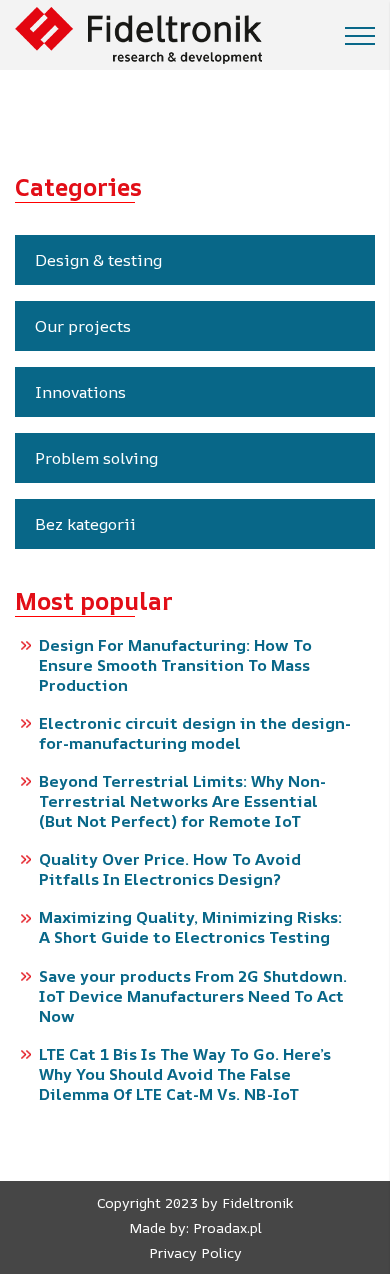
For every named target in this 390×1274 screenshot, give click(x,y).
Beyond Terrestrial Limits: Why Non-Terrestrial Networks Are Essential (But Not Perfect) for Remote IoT (182, 801)
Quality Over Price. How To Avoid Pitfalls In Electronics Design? (170, 869)
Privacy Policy (195, 1252)
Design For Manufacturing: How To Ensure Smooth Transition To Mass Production (175, 665)
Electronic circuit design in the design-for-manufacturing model (195, 733)
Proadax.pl (227, 1227)
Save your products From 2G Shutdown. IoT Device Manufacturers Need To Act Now (193, 996)
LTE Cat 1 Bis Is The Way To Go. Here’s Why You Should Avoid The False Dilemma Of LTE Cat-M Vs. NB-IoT (185, 1074)
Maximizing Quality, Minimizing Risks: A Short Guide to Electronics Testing (190, 927)
